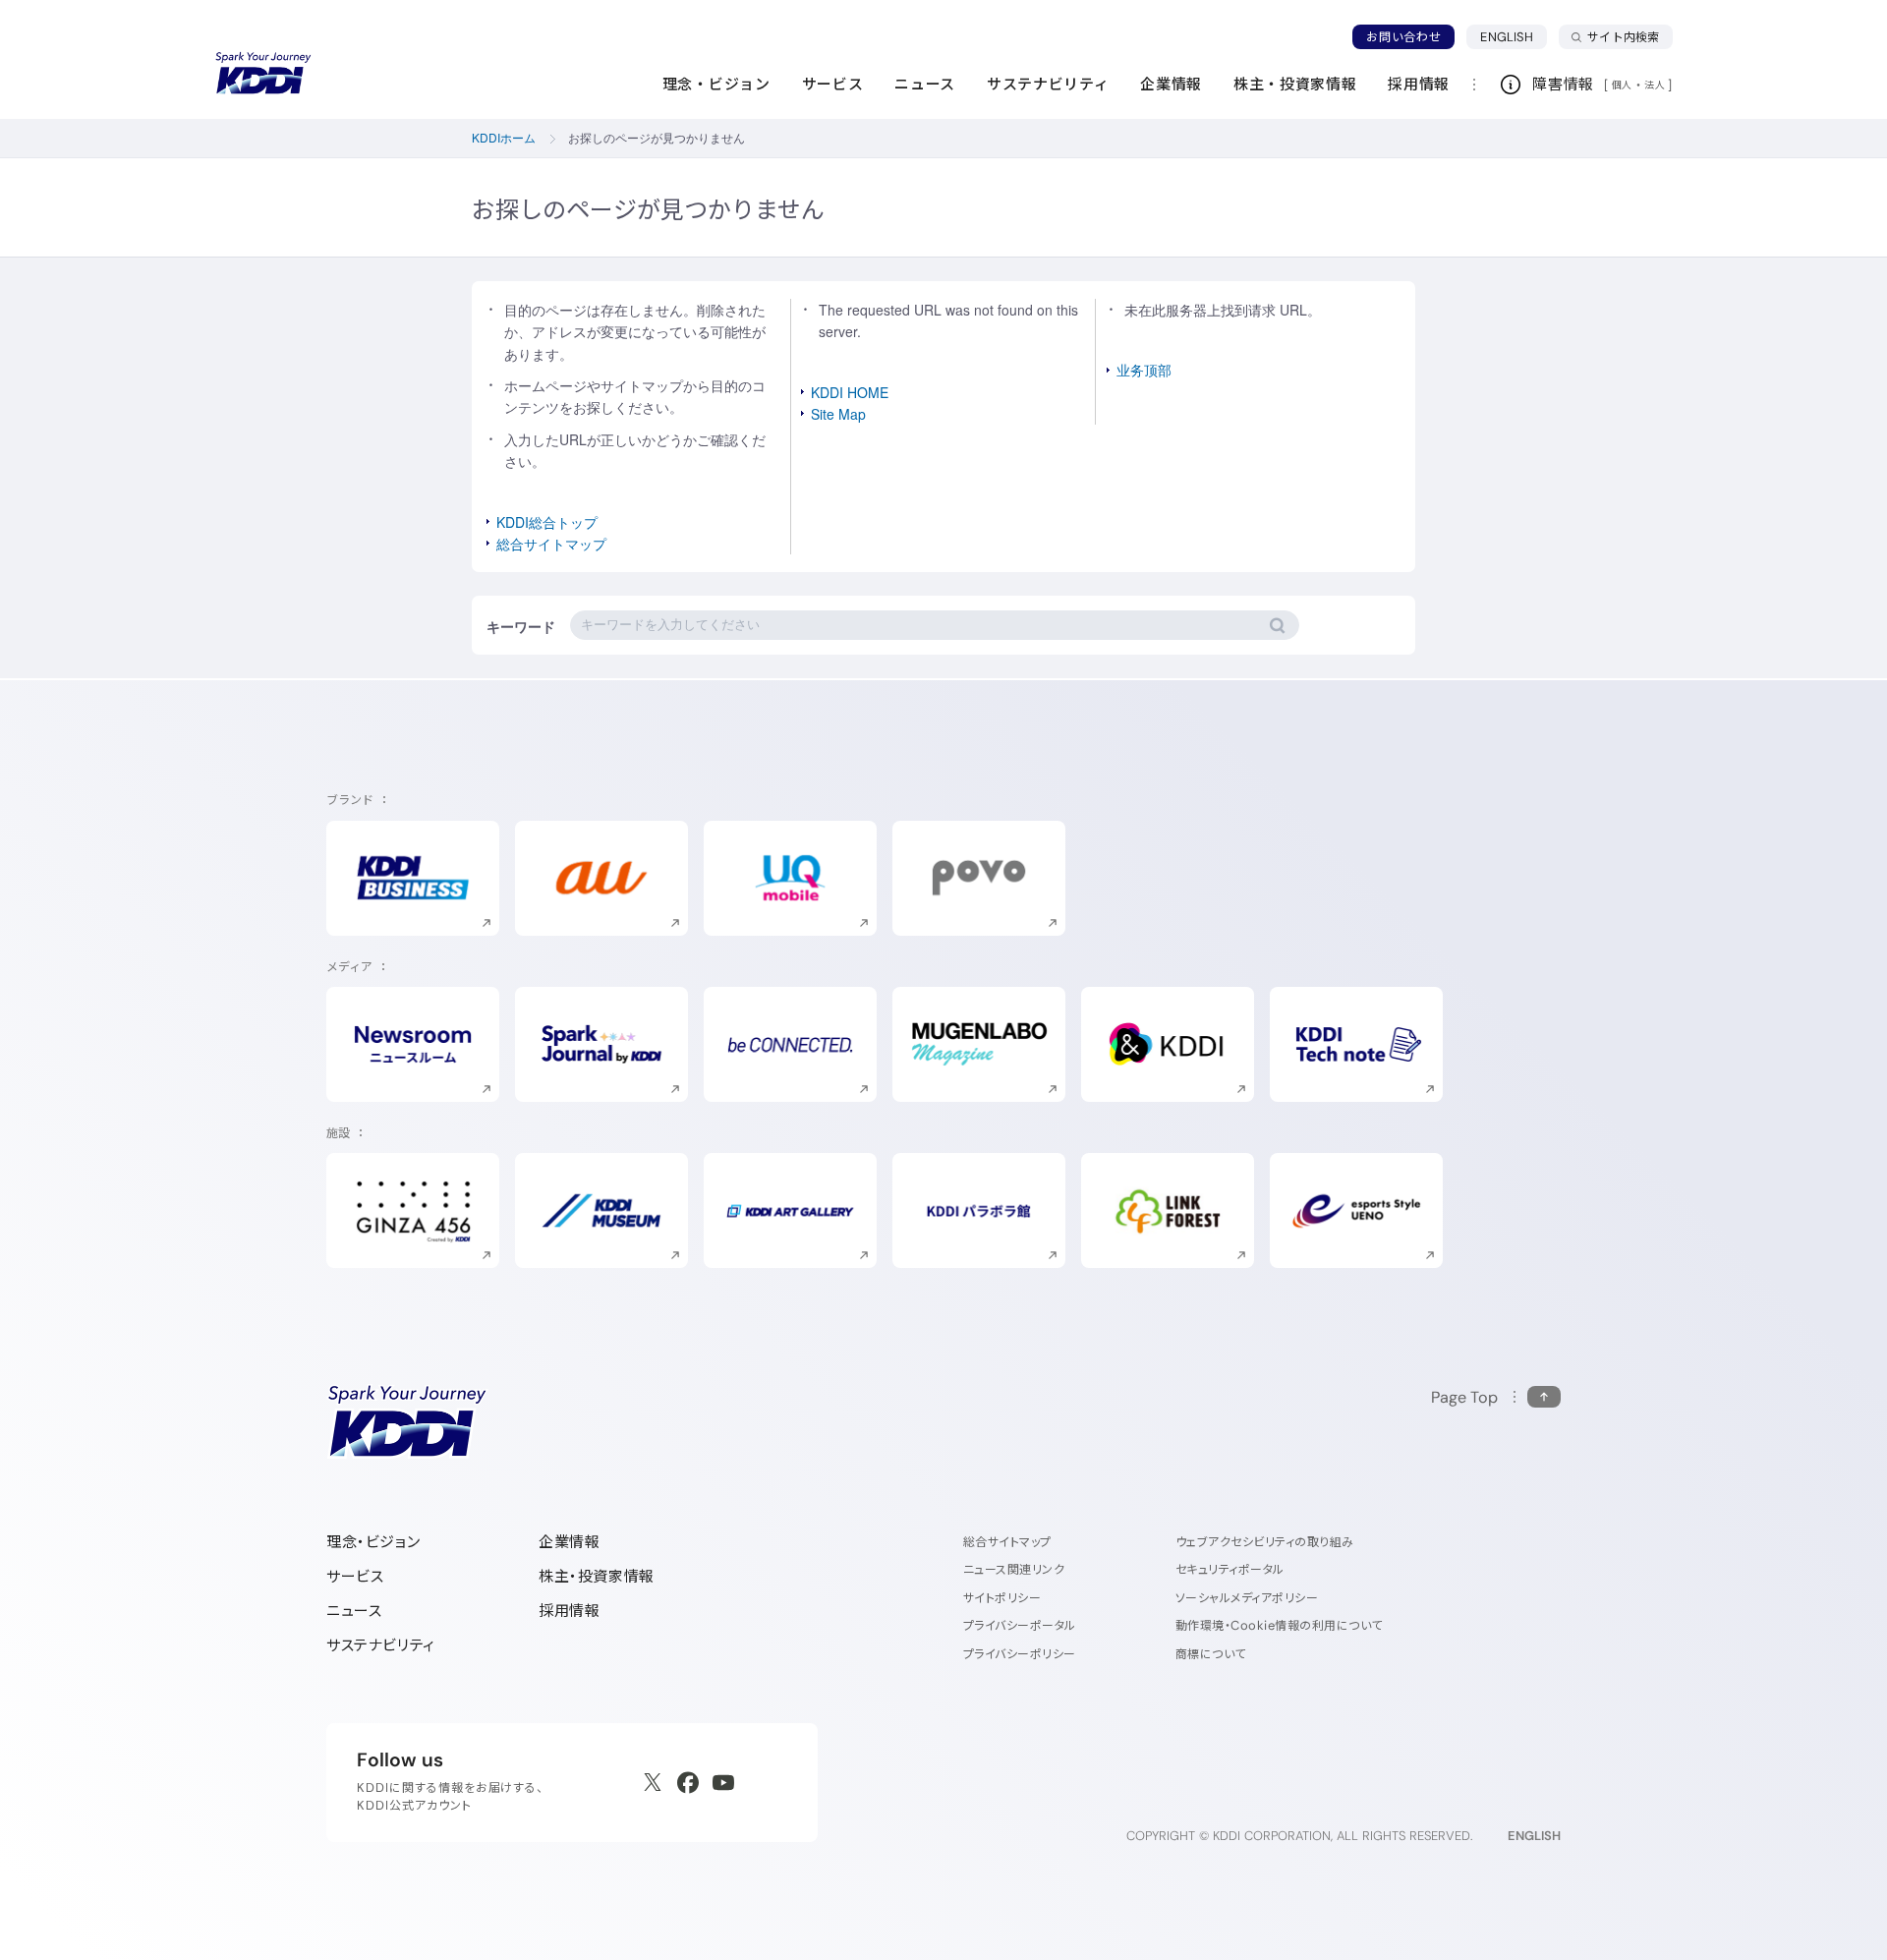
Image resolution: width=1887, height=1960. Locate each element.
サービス (355, 1576)
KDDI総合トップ (547, 522)
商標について (1211, 1654)
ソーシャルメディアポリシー (1247, 1598)
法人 (1656, 85)
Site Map (838, 414)
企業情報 (569, 1542)
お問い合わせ (1403, 37)
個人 (1622, 85)
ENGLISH (1514, 36)
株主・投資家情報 (597, 1576)
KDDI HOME (850, 392)
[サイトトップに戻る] (263, 74)
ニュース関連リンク (1014, 1569)
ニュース (354, 1611)
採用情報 (569, 1611)
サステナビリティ (381, 1645)
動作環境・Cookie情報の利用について (1279, 1625)
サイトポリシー (1002, 1598)
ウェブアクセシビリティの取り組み (1265, 1542)
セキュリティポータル (1230, 1569)
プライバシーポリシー (1020, 1654)
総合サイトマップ (551, 544)
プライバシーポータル (1020, 1625)
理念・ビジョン (373, 1542)
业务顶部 (1144, 370)
